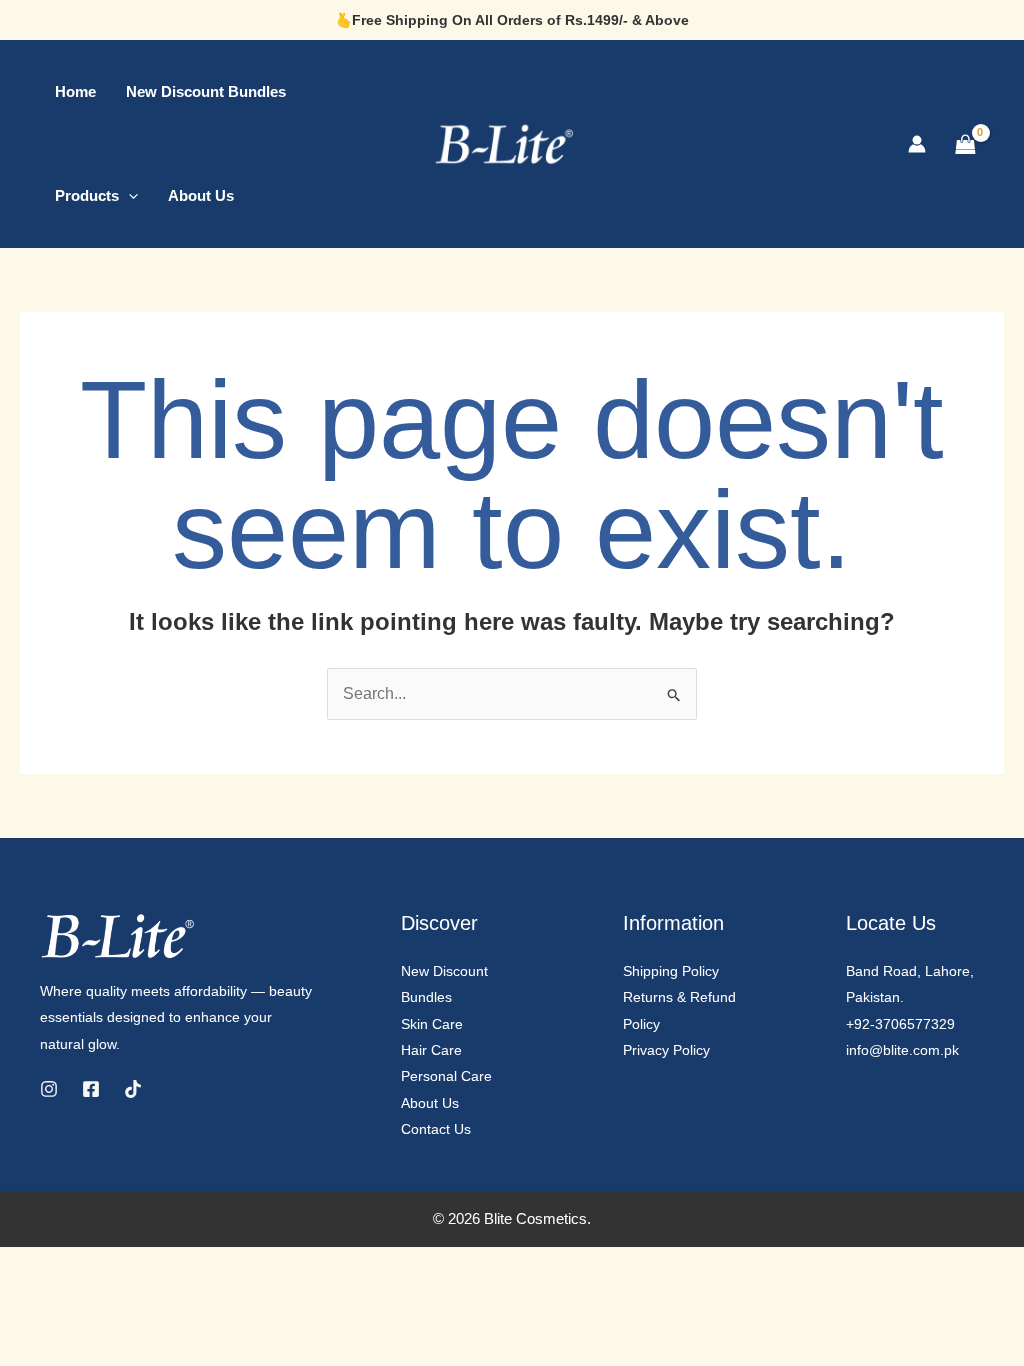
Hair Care (431, 1050)
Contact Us (436, 1129)
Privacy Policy (666, 1050)
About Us (201, 195)
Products (87, 195)
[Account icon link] (917, 144)
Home (75, 91)
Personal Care (446, 1076)
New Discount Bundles (206, 91)
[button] (128, 196)
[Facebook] (91, 1089)
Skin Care (432, 1024)
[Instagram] (49, 1089)
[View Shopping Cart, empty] (965, 144)
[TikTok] (133, 1089)
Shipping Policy (671, 971)
